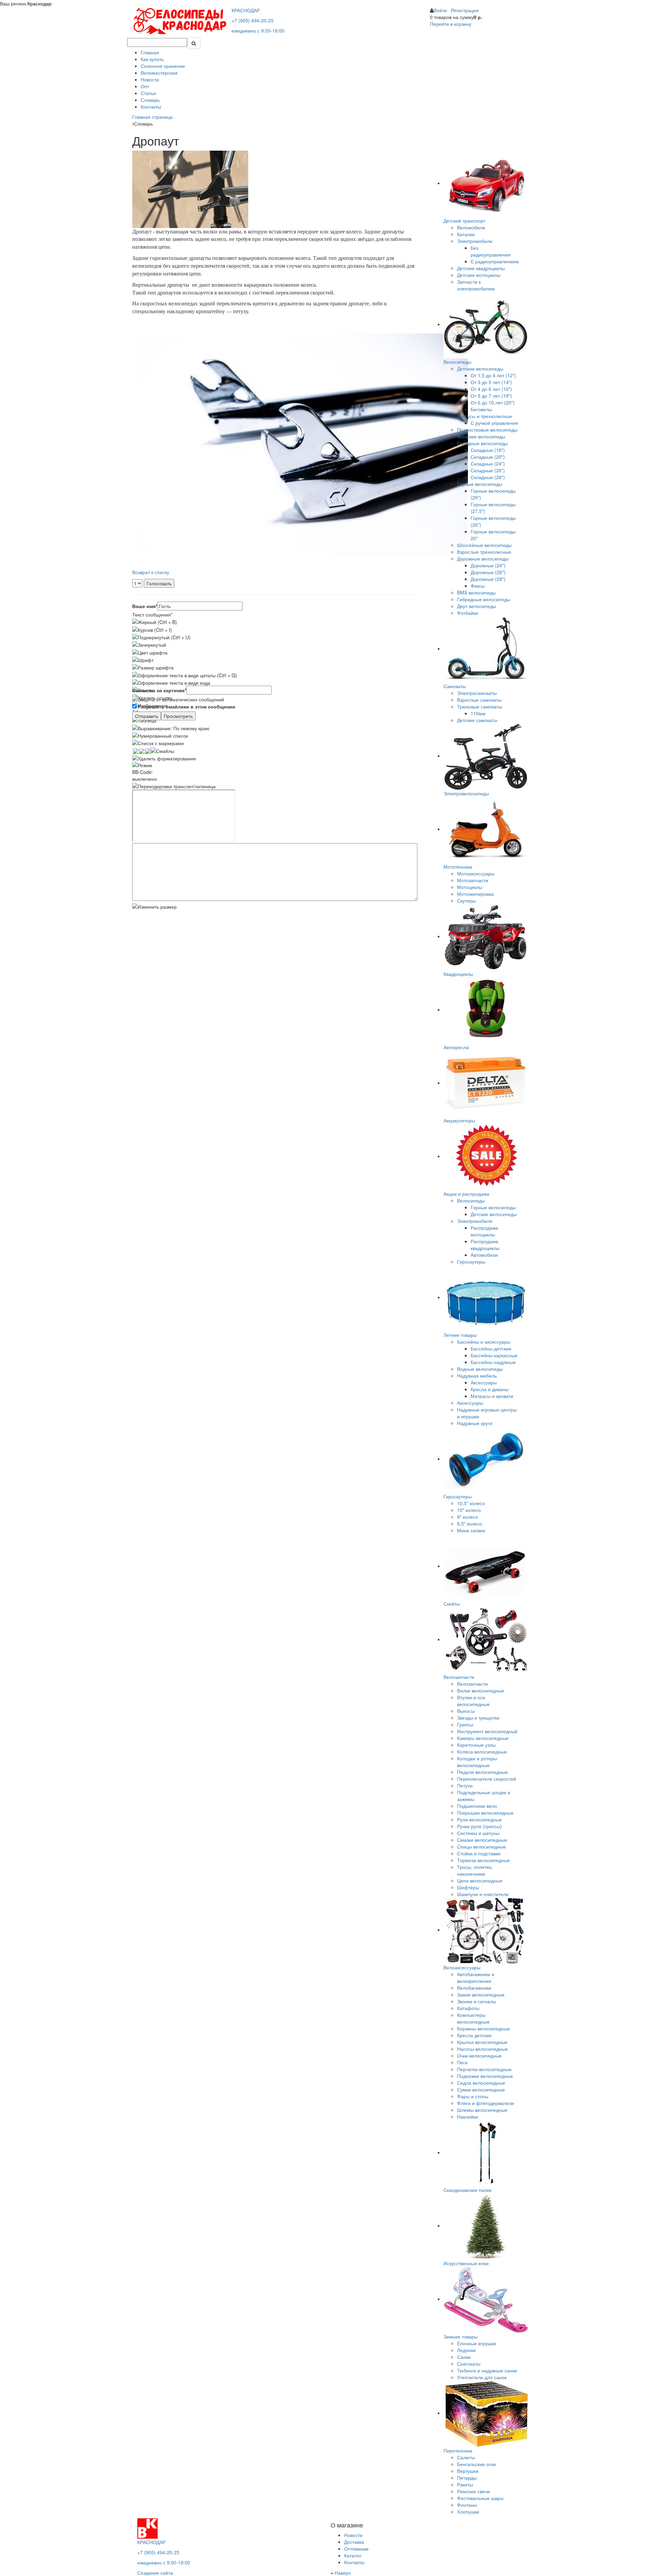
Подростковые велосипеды (487, 430)
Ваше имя (145, 606)
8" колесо (468, 1517)
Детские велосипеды (480, 368)
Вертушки (468, 2471)
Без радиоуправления (491, 251)
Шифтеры (468, 1887)
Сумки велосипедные (481, 2089)
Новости (150, 79)
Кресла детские (474, 2035)
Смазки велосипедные (482, 1840)
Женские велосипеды (481, 436)
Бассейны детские (491, 1348)
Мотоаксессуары (476, 873)
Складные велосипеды (482, 443)
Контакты (151, 107)
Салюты (466, 2457)
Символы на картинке (159, 690)
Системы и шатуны (478, 1833)
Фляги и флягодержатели (486, 2103)
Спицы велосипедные (481, 1846)
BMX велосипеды (476, 592)
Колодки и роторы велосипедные (477, 1762)
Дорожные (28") (488, 579)
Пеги (462, 2062)
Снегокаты (469, 2364)
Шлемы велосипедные (482, 2110)
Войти (440, 10)
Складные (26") (488, 470)
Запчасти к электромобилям (476, 285)
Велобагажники (474, 1988)
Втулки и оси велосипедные (473, 1701)
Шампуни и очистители (483, 1894)
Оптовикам (356, 2549)
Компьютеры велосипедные (473, 2018)
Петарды (467, 2478)
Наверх (342, 2573)
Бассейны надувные (493, 1362)
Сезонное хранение (163, 66)
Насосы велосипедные (482, 2049)
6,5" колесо (470, 1523)
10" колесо (469, 1510)
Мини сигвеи (471, 1530)
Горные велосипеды (480, 484)
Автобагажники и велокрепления (476, 1977)
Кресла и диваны (490, 1389)
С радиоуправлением (495, 261)
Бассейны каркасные (494, 1355)
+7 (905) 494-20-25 (253, 20)
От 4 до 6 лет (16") (491, 389)
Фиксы (478, 586)
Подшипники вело (477, 1806)
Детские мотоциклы (479, 275)
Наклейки (468, 2117)
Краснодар (40, 3)
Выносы (466, 1711)
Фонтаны (467, 2505)
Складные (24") (488, 463)
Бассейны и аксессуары (484, 1342)
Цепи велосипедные (480, 1880)
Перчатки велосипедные (484, 2069)
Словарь (150, 100)
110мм (478, 713)
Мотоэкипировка (475, 894)
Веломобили (471, 227)
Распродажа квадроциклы (485, 1245)
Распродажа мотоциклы (484, 1231)
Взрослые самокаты (479, 700)
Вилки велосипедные (481, 1690)
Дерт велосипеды (477, 606)
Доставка (354, 2542)
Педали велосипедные (482, 1772)
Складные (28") (488, 477)
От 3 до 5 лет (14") (491, 382)
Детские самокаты (477, 720)
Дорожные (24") (488, 565)
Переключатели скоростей (487, 1779)
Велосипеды (471, 1200)
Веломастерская (159, 73)
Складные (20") (488, 457)
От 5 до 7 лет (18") (491, 396)
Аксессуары (484, 1382)
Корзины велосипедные (484, 2028)
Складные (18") (488, 450)
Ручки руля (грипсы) (479, 1826)
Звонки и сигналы (477, 2001)
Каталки (466, 234)
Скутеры (466, 901)
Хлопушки (468, 2512)
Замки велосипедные (481, 1994)
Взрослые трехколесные (484, 552)
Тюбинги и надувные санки (487, 2370)
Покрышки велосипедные (485, 1813)
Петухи (465, 1785)
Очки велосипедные (479, 2056)
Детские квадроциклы (481, 268)
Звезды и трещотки (478, 1718)
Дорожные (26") (488, 572)
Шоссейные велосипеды (484, 545)
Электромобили (475, 241)
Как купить (152, 59)
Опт (145, 86)
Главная (150, 52)
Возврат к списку (151, 572)
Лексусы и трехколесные (485, 416)
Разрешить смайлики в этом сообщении (187, 706)
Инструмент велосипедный (487, 1731)
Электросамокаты (477, 693)
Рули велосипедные (479, 1819)
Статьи (148, 93)
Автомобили (484, 1255)
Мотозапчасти (473, 880)
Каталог (353, 2555)
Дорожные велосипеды (483, 558)
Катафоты (468, 2008)
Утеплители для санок (482, 2377)
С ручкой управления (494, 423)
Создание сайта (155, 2573)
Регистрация (465, 10)
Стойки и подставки (479, 1853)
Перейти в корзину (451, 24)
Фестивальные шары (480, 2498)
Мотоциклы (470, 887)
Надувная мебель (477, 1376)
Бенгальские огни (477, 2464)
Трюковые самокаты (480, 706)
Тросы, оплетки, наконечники (475, 1870)
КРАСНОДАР (246, 10)
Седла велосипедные (481, 2083)
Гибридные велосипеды (484, 599)
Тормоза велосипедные (484, 1860)
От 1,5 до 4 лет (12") (493, 375)
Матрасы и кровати (492, 1396)
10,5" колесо (471, 1503)
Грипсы (465, 1724)
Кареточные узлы (476, 1745)
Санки (464, 2357)
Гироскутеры (471, 1262)
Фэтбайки (468, 613)
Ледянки (466, 2350)
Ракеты (465, 2484)
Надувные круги (475, 1423)
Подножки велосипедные (485, 2076)
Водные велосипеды (480, 1369)
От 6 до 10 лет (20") (493, 402)
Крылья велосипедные (482, 2042)
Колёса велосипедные (482, 1751)
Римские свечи (474, 2491)
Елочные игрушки (477, 2343)
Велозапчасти (472, 1684)
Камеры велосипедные (483, 1738)
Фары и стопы (473, 2096)
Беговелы (481, 409)
